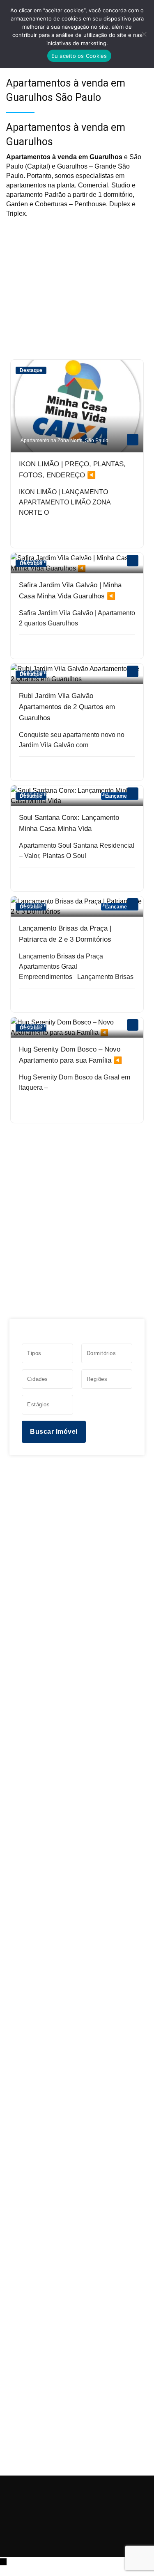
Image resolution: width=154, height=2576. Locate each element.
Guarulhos (96, 561)
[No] (144, 34)
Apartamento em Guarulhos (51, 561)
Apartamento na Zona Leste (52, 905)
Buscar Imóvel (54, 1432)
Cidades (38, 1379)
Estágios (38, 1404)
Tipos (34, 1353)
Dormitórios (101, 1353)
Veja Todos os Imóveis (77, 1145)
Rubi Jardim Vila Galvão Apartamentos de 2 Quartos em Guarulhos (67, 707)
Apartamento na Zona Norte (52, 440)
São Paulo (97, 440)
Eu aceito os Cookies (79, 56)
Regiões (97, 1379)
